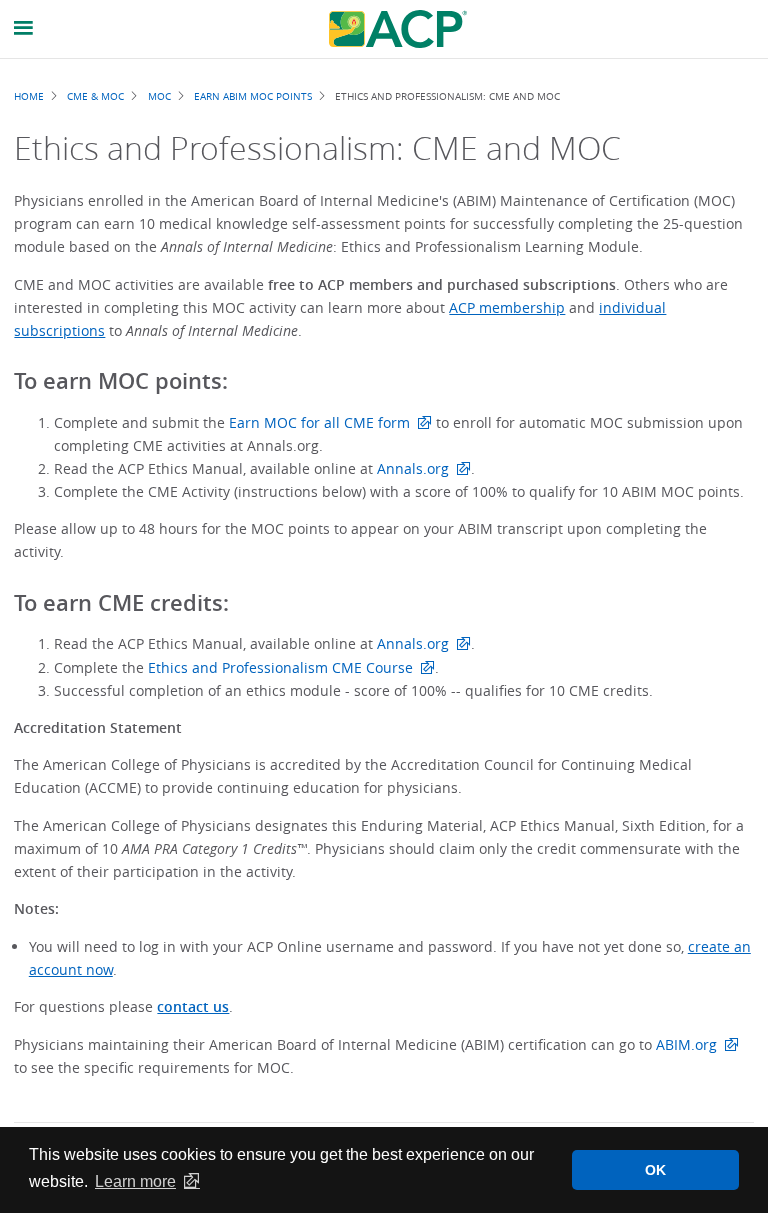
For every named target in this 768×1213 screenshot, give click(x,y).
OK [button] (655, 1170)
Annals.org (413, 468)
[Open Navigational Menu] (24, 28)
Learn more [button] (135, 1181)
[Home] (398, 29)
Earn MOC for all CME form (319, 422)
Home (29, 96)
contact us (193, 1006)
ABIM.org (686, 1044)
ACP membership (507, 307)
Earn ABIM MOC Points (253, 96)
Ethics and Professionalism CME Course (280, 667)
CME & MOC (95, 96)
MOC (159, 96)
